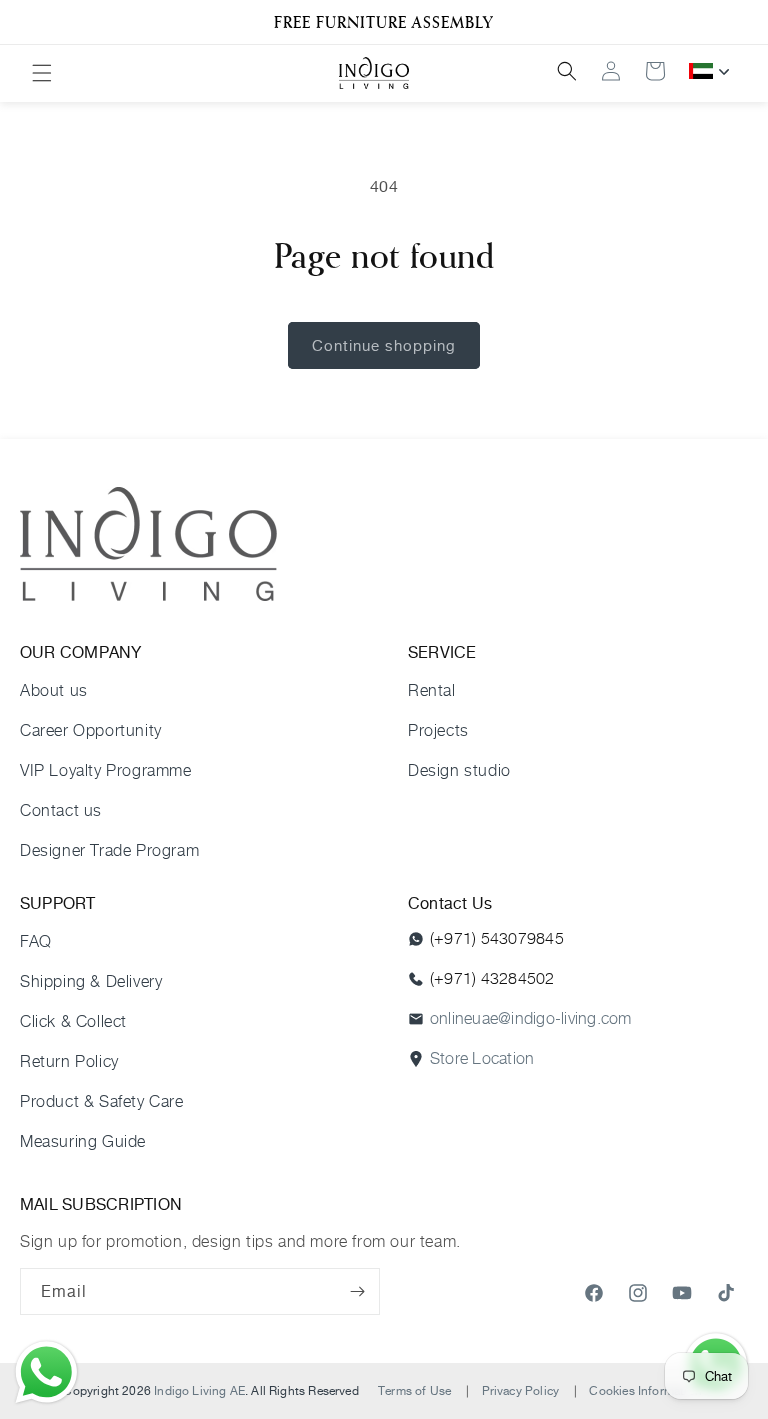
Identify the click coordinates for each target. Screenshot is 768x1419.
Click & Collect (73, 1021)
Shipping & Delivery (91, 981)
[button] (42, 73)
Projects (438, 730)
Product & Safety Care (102, 1101)
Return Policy (69, 1061)
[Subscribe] (357, 1291)
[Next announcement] (729, 22)
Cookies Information (645, 1390)
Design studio (459, 770)
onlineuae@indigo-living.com (530, 1018)
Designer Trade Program (109, 850)
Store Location (482, 1058)
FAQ (36, 941)
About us (54, 690)
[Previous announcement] (39, 22)
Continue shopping (384, 345)
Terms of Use (414, 1390)
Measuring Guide (83, 1141)
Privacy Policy (521, 1390)
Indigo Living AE (199, 1390)
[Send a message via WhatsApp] (46, 1372)
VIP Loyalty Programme (106, 770)
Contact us (61, 810)
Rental (432, 690)
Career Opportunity (91, 730)
